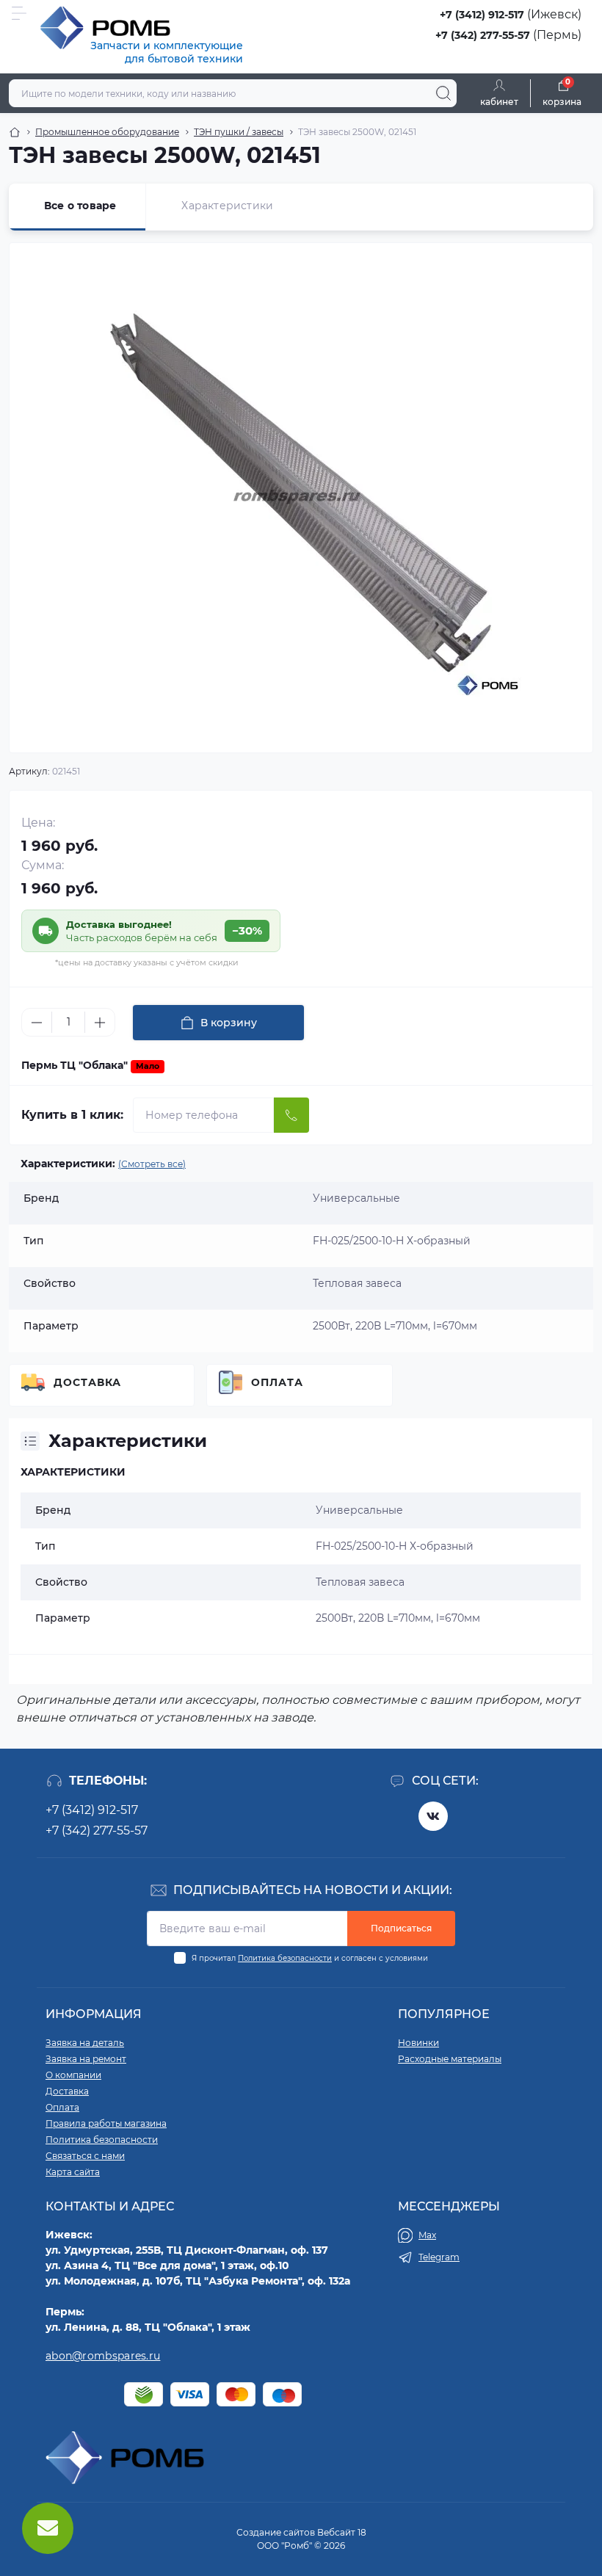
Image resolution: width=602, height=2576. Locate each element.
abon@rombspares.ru (103, 2356)
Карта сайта (73, 2172)
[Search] (443, 93)
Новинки (418, 2043)
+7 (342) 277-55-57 (483, 35)
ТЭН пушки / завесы (239, 132)
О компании (73, 2075)
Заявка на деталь (85, 2043)
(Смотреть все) (152, 1164)
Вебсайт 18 (342, 2532)
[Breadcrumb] (15, 132)
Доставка (87, 1382)
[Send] (291, 1115)
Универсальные (359, 1510)
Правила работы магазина (106, 2123)
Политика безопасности (285, 1958)
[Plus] (100, 1023)
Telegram (439, 2257)
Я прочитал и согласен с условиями (310, 1958)
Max (427, 2235)
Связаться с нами (85, 2156)
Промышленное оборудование (107, 132)
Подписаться (401, 1928)
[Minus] (37, 1023)
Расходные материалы (450, 2059)
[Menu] (19, 13)
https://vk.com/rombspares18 (433, 1816)
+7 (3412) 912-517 (482, 15)
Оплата (277, 1382)
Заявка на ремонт (86, 2059)
